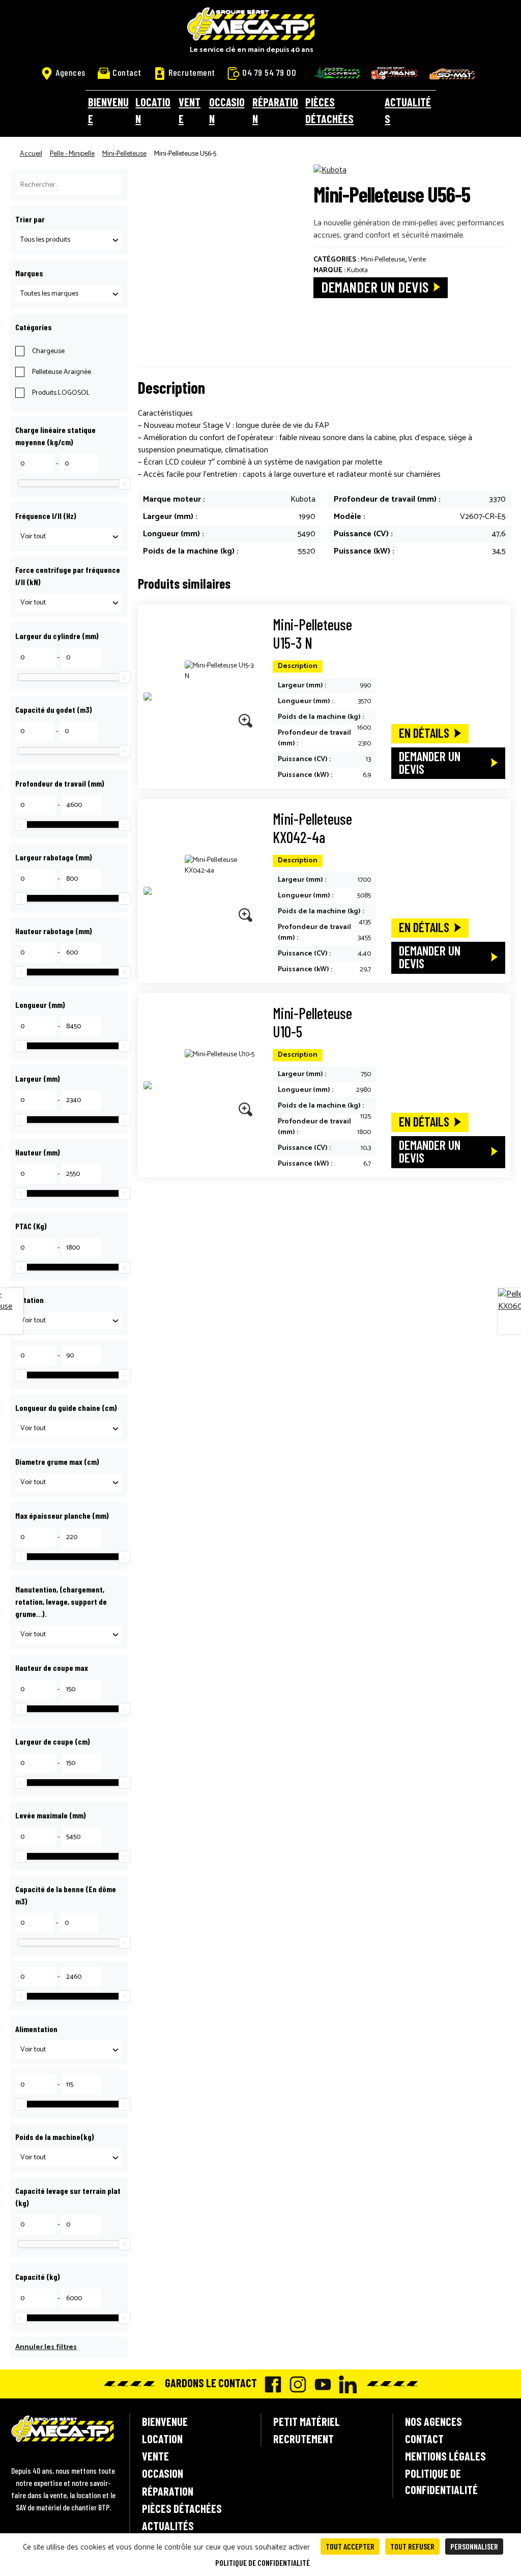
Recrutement (192, 72)
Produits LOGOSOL (61, 393)
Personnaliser (474, 2546)
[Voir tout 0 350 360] (69, 1321)
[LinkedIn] (345, 2384)
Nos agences (433, 2421)
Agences (70, 72)
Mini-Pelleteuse (124, 154)
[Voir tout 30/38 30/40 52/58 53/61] (69, 537)
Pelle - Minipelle (72, 154)
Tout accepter (350, 2546)
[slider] (125, 483)
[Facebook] (270, 2384)
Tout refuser (412, 2546)
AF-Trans (394, 73)
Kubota (357, 270)
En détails (424, 733)
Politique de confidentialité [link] (263, 2563)
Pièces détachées (329, 110)
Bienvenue (108, 110)
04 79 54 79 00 (269, 72)
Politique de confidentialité (441, 2481)
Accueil (31, 154)
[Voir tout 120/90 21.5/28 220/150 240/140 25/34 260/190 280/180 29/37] (69, 603)
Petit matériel (307, 2421)
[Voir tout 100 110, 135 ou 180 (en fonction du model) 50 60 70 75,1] (69, 1482)
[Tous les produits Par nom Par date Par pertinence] (69, 240)
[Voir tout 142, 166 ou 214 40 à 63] (69, 1428)
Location (153, 110)
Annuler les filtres (46, 2347)
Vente (190, 110)
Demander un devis (375, 287)
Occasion (227, 110)
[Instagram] (295, 2384)
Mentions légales (445, 2456)
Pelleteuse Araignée (62, 372)
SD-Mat (452, 74)
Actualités (408, 110)
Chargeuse (48, 351)
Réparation (275, 110)
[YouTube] (320, 2384)
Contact (127, 72)
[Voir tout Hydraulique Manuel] (69, 1634)
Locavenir (337, 73)
